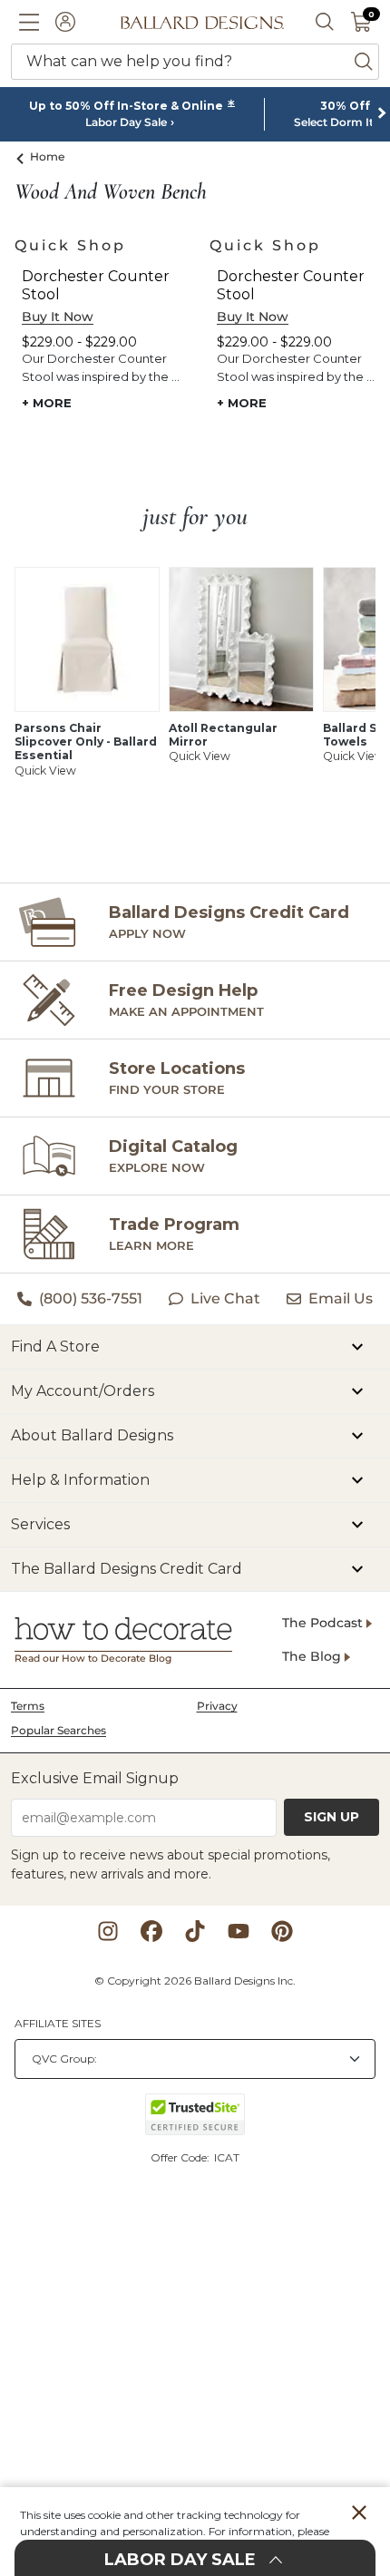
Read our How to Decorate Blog (93, 1659)
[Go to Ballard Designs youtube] (239, 1931)
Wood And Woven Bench (111, 192)
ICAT (227, 2157)
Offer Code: (181, 2157)
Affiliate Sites (58, 2023)
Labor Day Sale (126, 122)
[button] (29, 22)
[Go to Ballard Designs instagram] (108, 1931)
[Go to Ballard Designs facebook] (151, 1931)
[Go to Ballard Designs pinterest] (282, 1931)
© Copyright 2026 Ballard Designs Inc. (195, 1981)
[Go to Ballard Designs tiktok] (195, 1931)
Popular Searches (58, 1730)
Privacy (217, 1706)
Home (48, 156)
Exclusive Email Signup (95, 1778)
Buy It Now (58, 317)
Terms (28, 1706)
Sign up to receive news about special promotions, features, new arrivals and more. (171, 1864)
